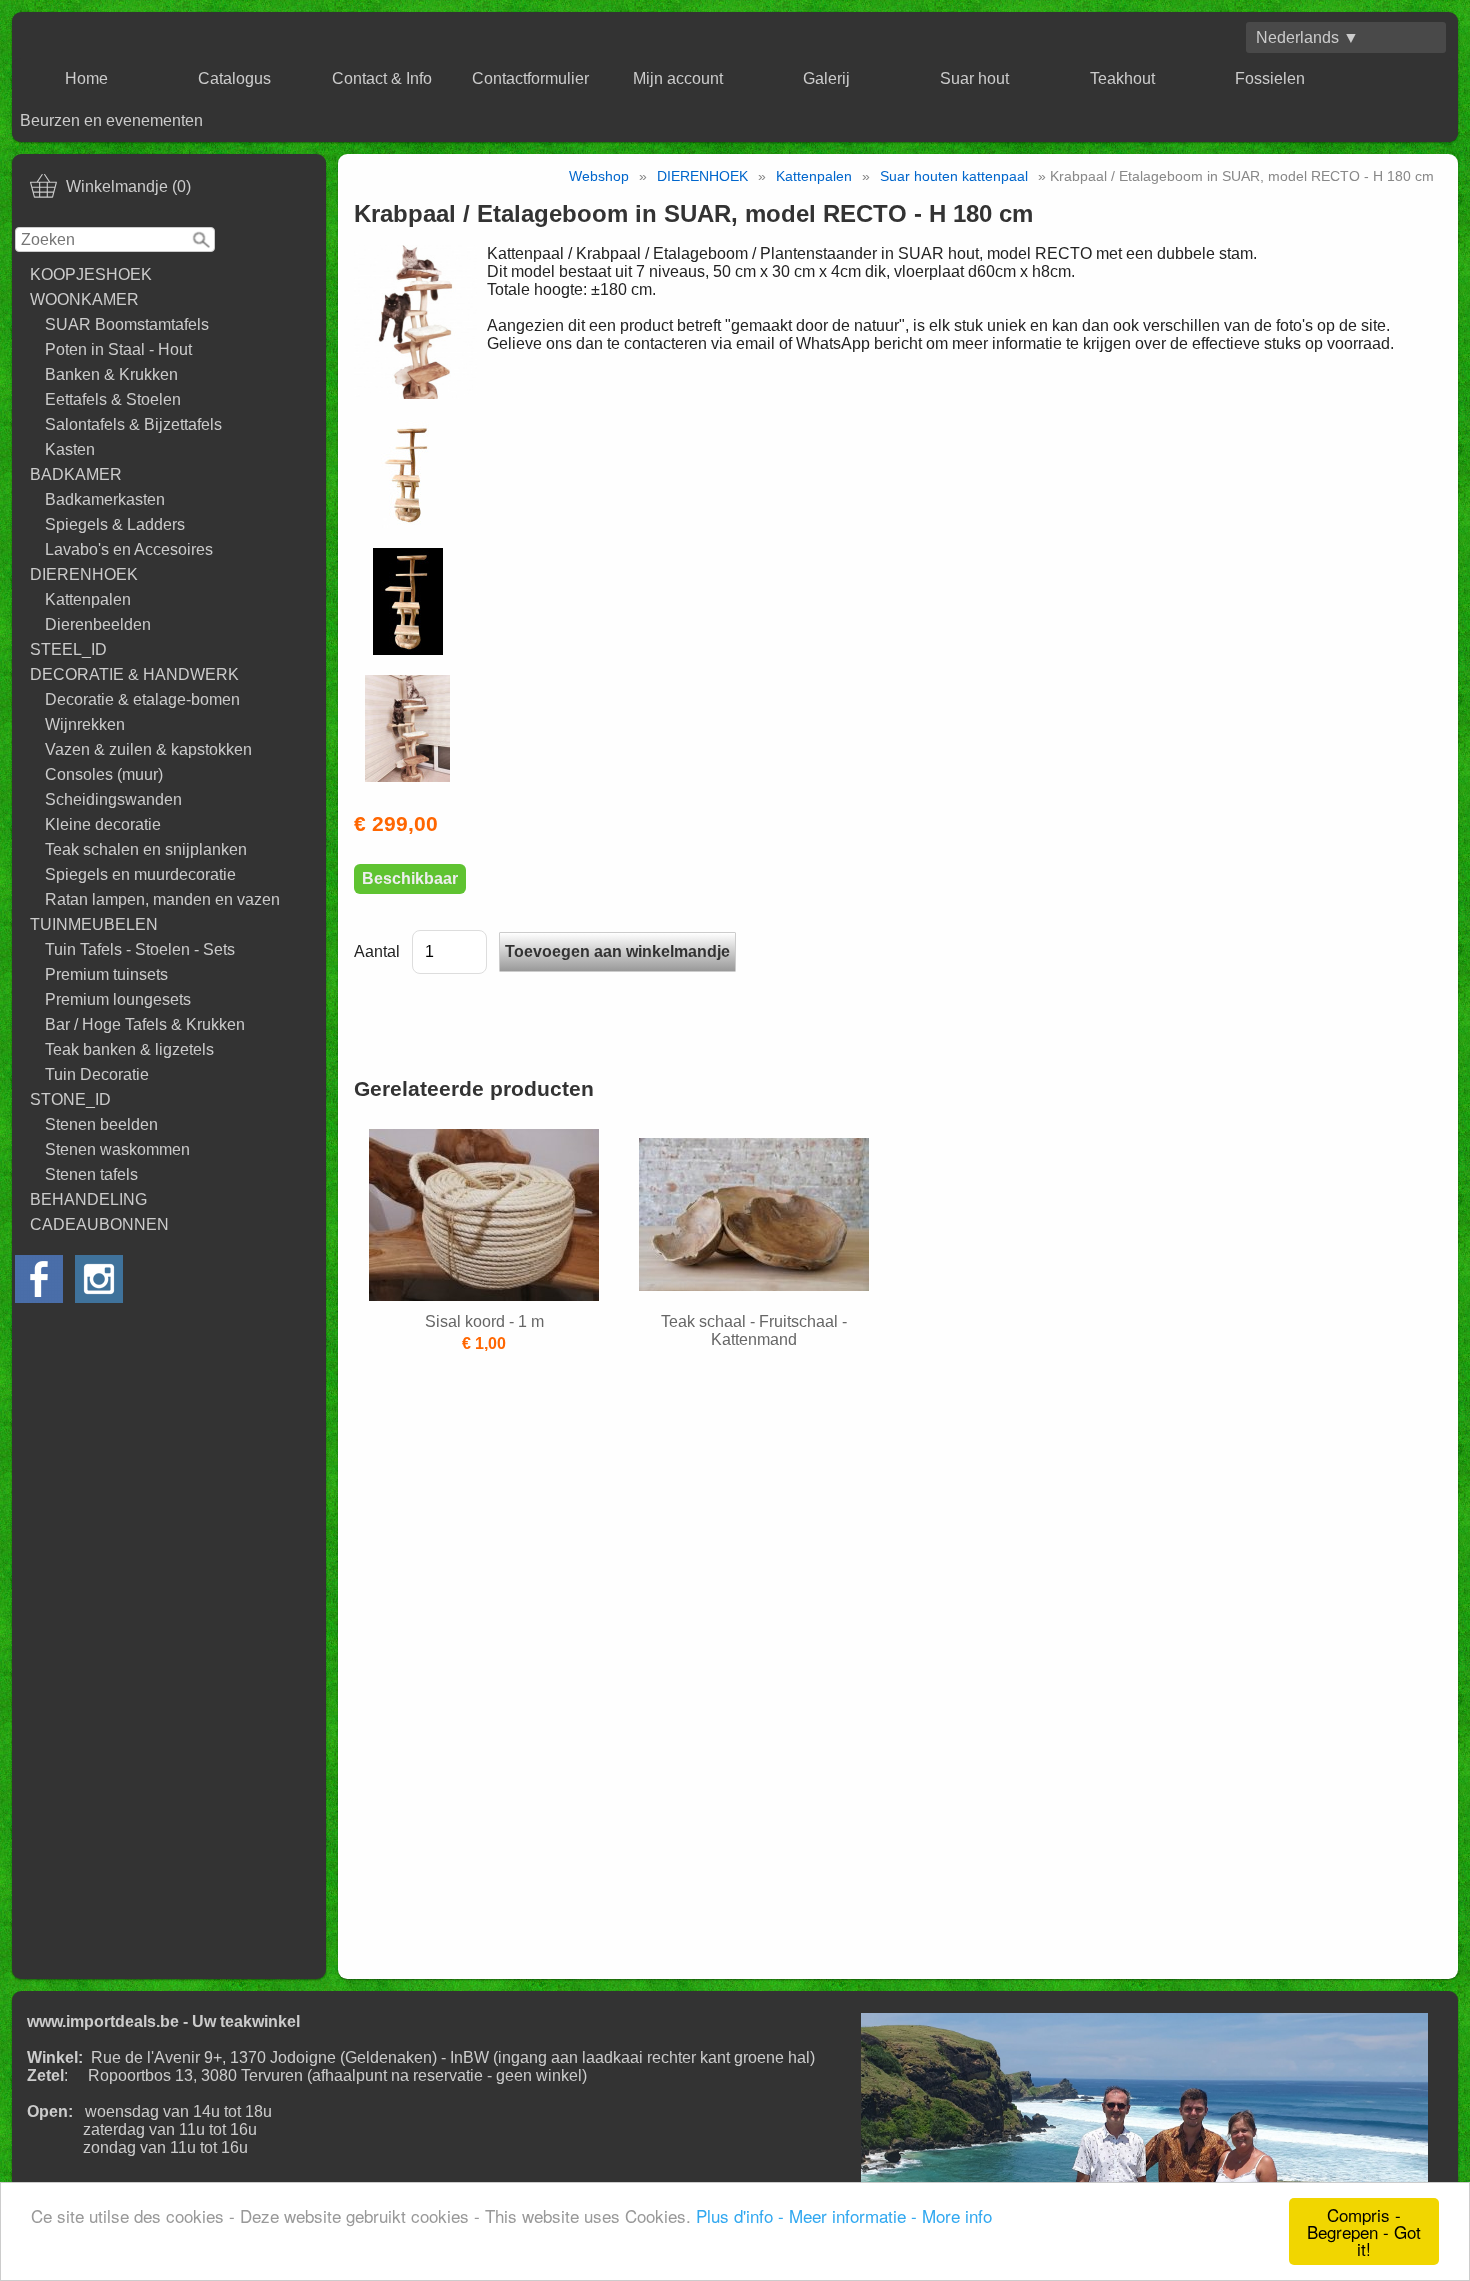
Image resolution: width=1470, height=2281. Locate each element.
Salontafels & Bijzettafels (133, 424)
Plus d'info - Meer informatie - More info (844, 2215)
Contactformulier (530, 78)
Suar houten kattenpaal (954, 176)
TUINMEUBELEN (94, 924)
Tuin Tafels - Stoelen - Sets (140, 949)
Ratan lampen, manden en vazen (162, 899)
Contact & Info (382, 78)
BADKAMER (76, 474)
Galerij (826, 78)
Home (86, 78)
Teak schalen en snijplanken (146, 849)
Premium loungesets (118, 999)
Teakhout (1122, 78)
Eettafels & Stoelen (113, 399)
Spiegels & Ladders (115, 524)
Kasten (70, 449)
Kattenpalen (88, 599)
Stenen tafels (91, 1174)
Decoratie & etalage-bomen (142, 699)
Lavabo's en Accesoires (129, 549)
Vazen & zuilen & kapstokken (148, 749)
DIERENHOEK (84, 574)
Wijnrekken (85, 724)
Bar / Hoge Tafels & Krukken (145, 1024)
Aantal (377, 951)
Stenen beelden (101, 1124)
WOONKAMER (84, 299)
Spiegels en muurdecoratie (140, 874)
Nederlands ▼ (1307, 37)
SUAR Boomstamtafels (127, 324)
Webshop (599, 176)
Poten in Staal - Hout (118, 349)
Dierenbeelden (98, 624)
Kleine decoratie (103, 824)
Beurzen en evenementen (111, 120)
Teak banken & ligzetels (129, 1049)
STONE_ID (70, 1099)
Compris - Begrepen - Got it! (1364, 2231)
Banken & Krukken (111, 374)
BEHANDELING (88, 1199)
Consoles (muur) (104, 774)
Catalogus (234, 78)
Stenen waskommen (117, 1149)
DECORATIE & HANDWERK (134, 674)
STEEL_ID (68, 649)
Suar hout (974, 78)
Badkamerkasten (105, 499)
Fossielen (1270, 78)
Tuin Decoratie (97, 1074)
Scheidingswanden (113, 799)
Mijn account (678, 78)
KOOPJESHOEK (91, 274)
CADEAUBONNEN (99, 1224)
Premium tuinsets (106, 974)
